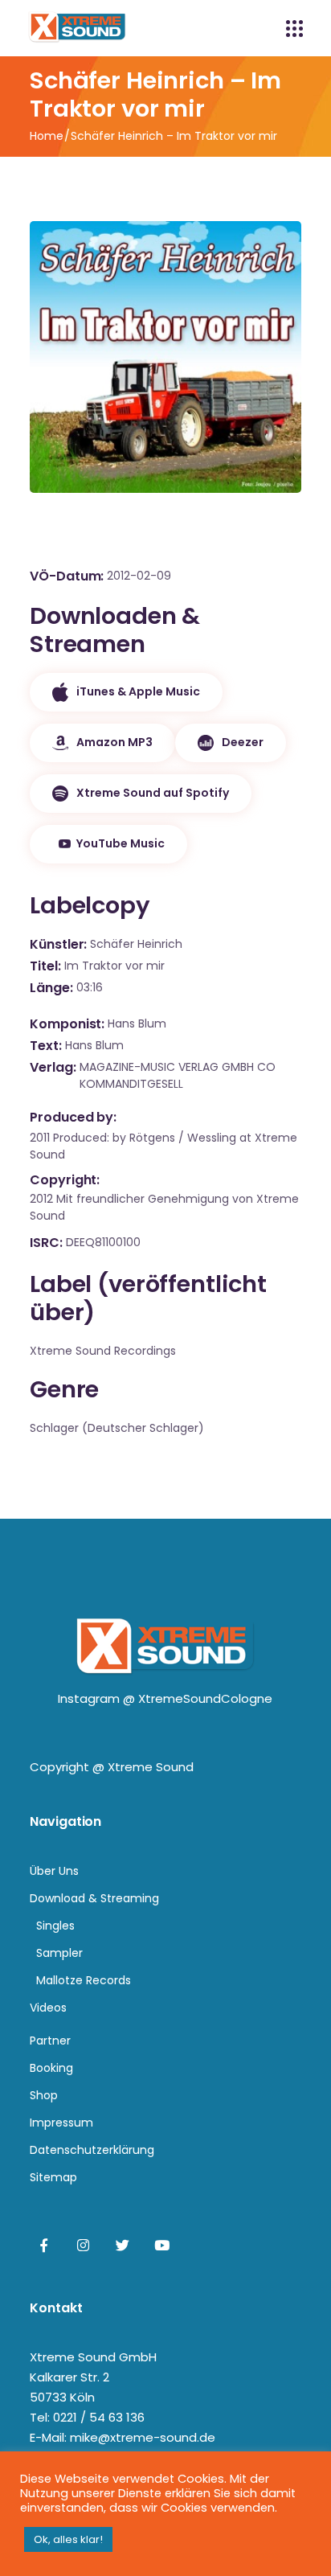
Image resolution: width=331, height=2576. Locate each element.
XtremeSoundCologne (205, 1698)
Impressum (61, 2123)
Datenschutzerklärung (92, 2150)
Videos (48, 2008)
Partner (50, 2041)
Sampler (59, 1953)
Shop (44, 2095)
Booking (51, 2068)
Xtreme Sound (151, 1767)
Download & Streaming (94, 1898)
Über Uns (54, 1871)
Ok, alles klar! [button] (68, 2539)
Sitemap (53, 2177)
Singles (55, 1926)
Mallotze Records (84, 1980)
